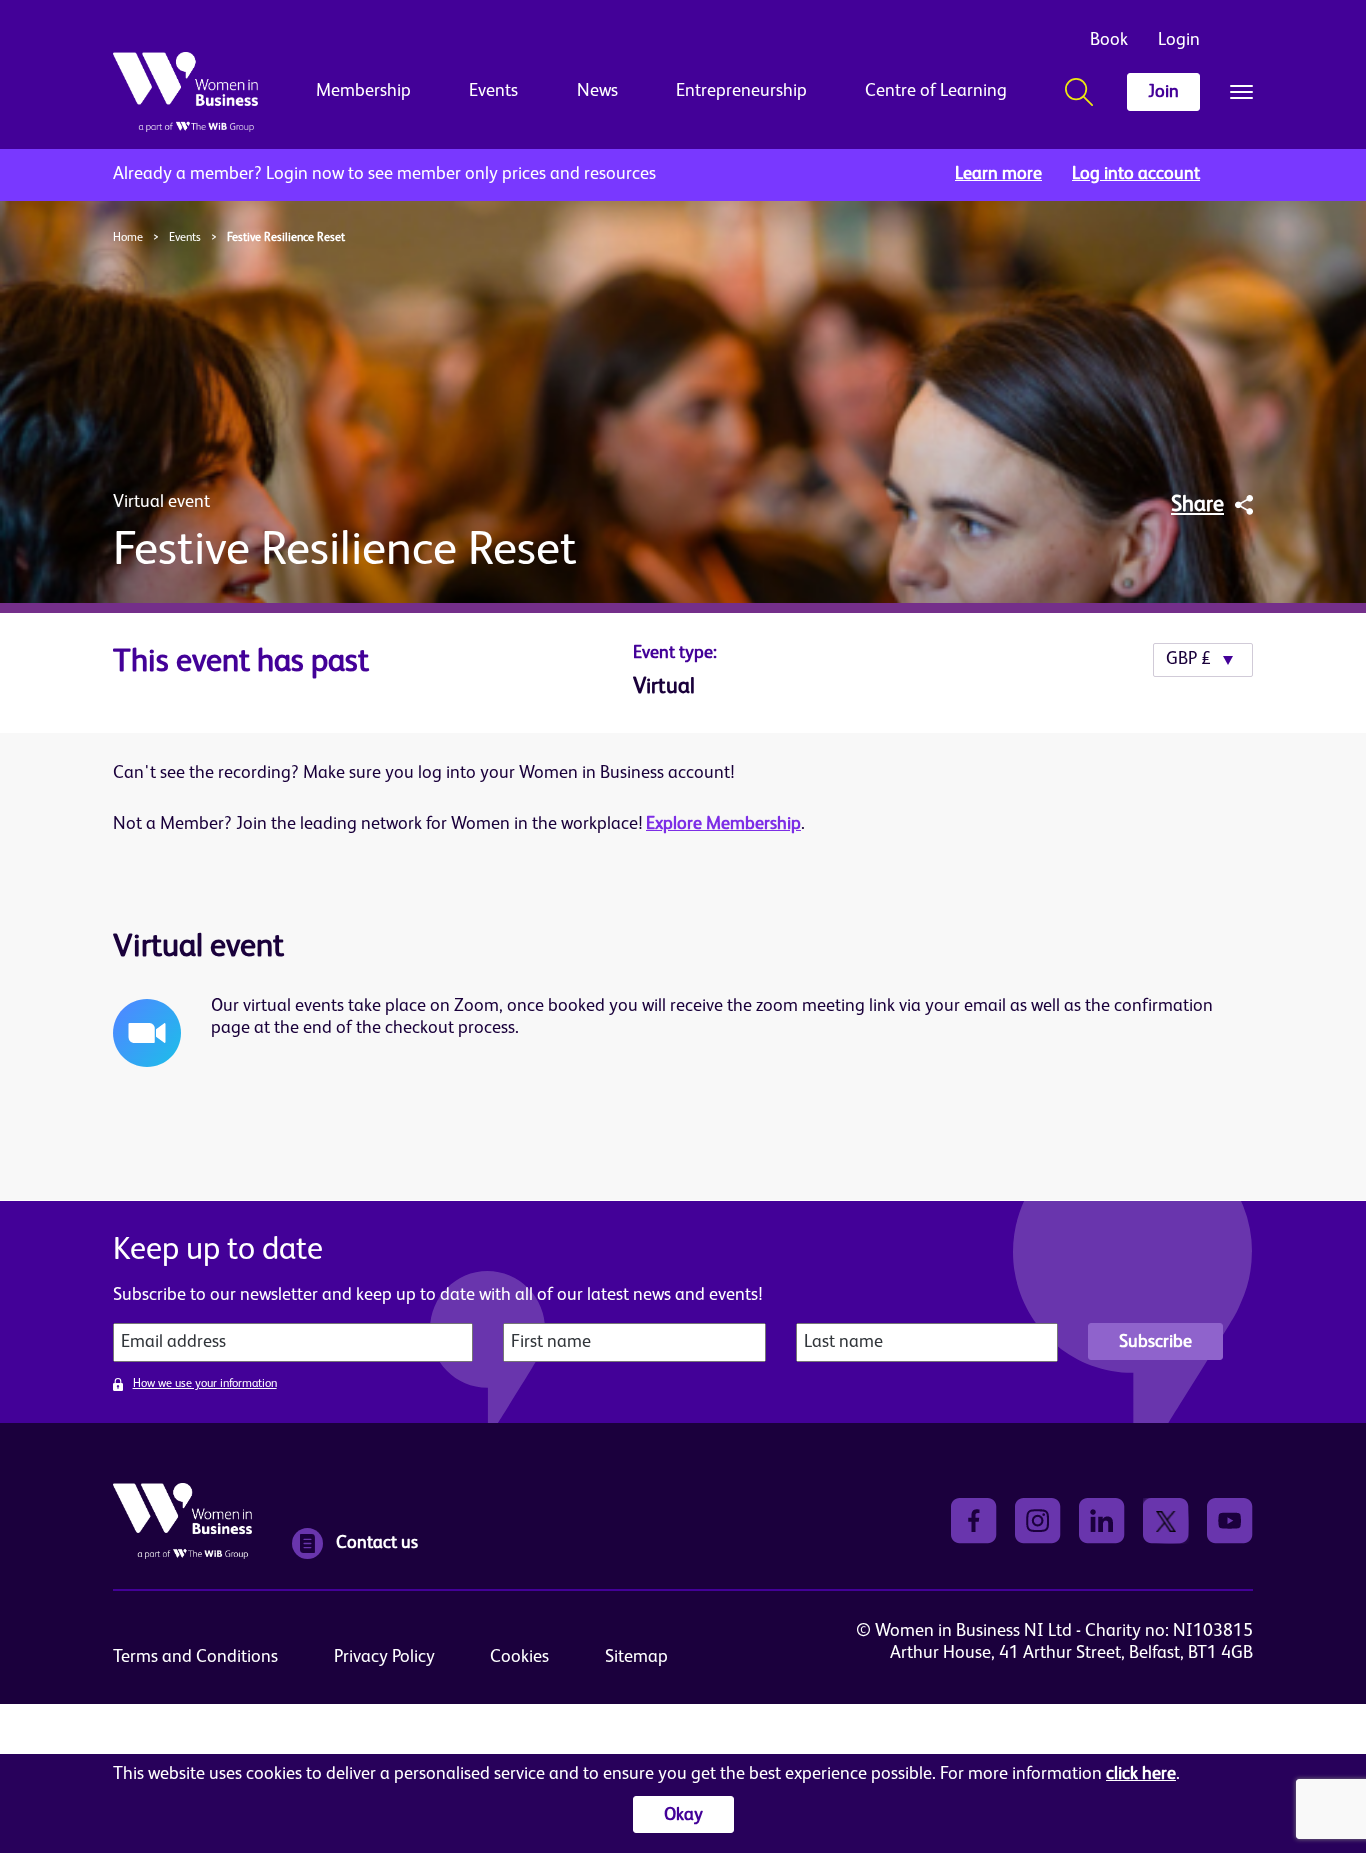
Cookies (519, 1657)
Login (1179, 40)
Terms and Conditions (195, 1657)
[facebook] (974, 1520)
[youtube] (1230, 1520)
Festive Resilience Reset (286, 238)
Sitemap (636, 1657)
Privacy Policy (384, 1657)
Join (1163, 92)
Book (1109, 40)
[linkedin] (1102, 1520)
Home (128, 238)
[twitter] (1166, 1520)
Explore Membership (723, 824)
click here (1141, 1774)
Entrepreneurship (741, 91)
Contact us (377, 1543)
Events (493, 91)
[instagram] (1038, 1520)
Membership (363, 91)
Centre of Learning (936, 91)
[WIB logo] (185, 92)
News (597, 91)
